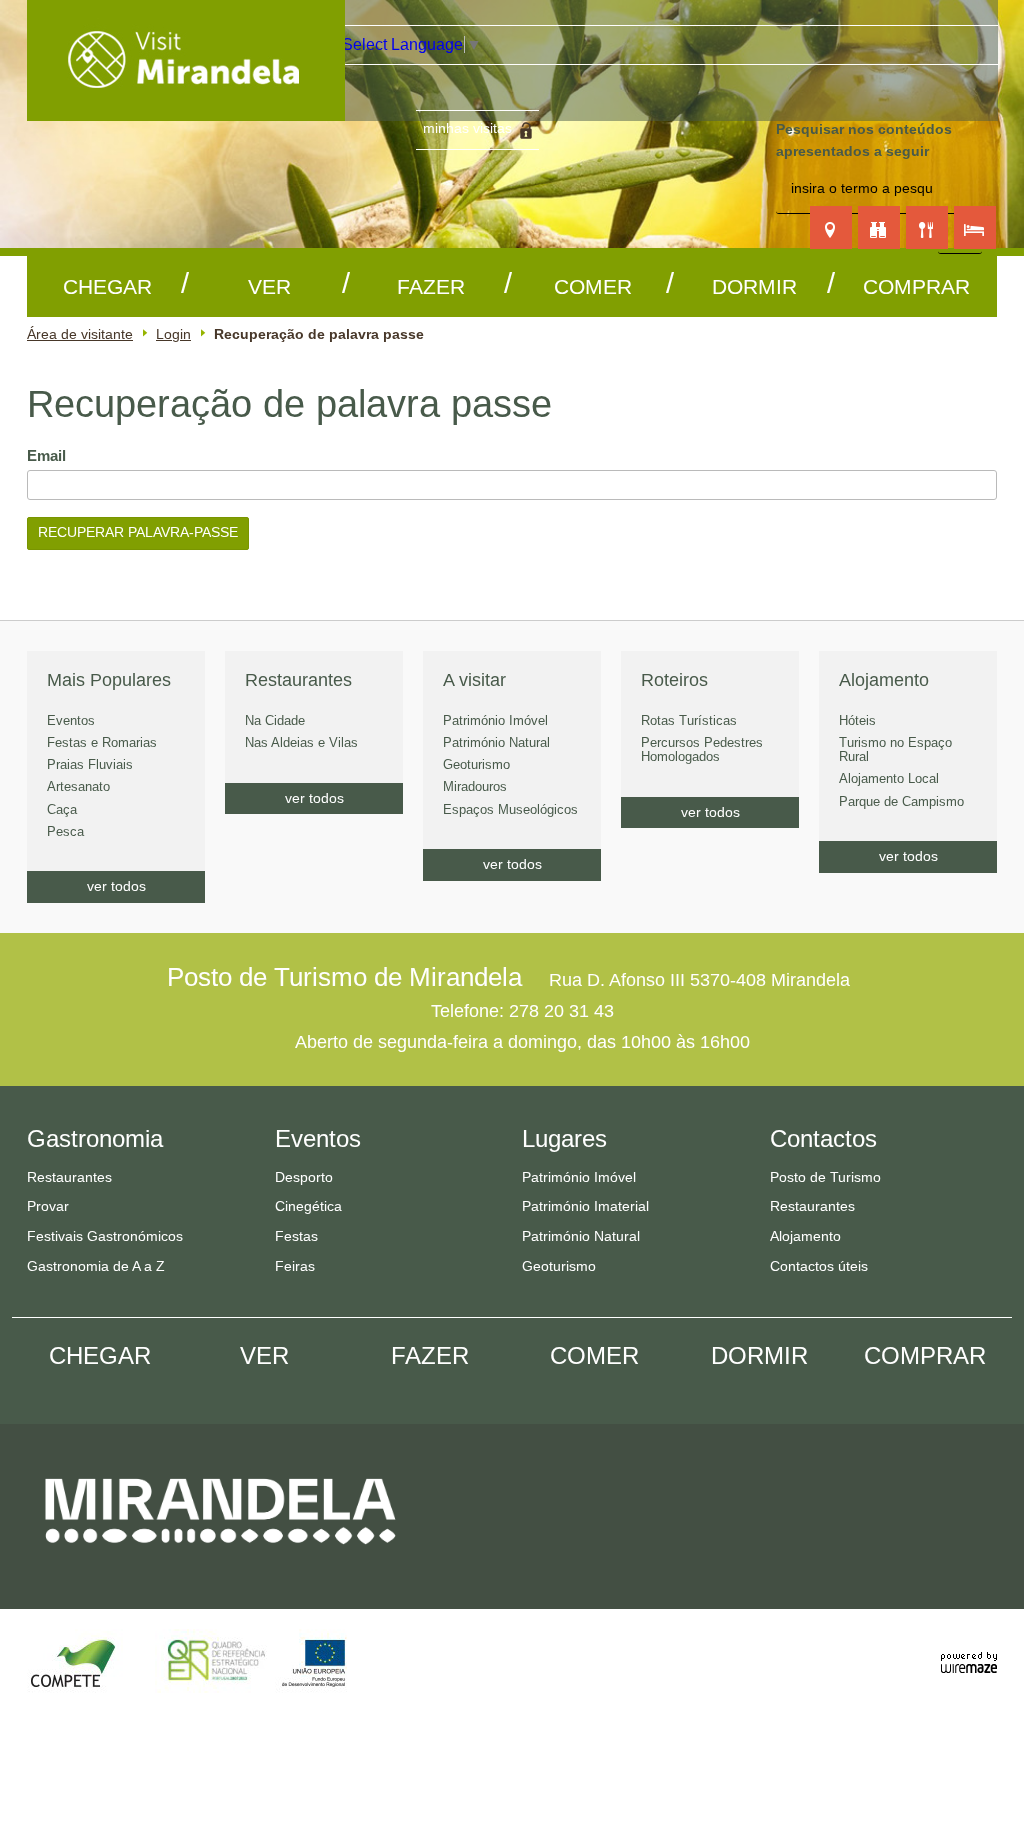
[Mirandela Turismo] (185, 108)
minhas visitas (467, 128)
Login (173, 334)
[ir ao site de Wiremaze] (969, 1651)
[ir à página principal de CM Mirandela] (220, 1561)
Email (80, 455)
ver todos (116, 886)
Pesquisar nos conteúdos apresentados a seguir (864, 140)
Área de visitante (80, 334)
